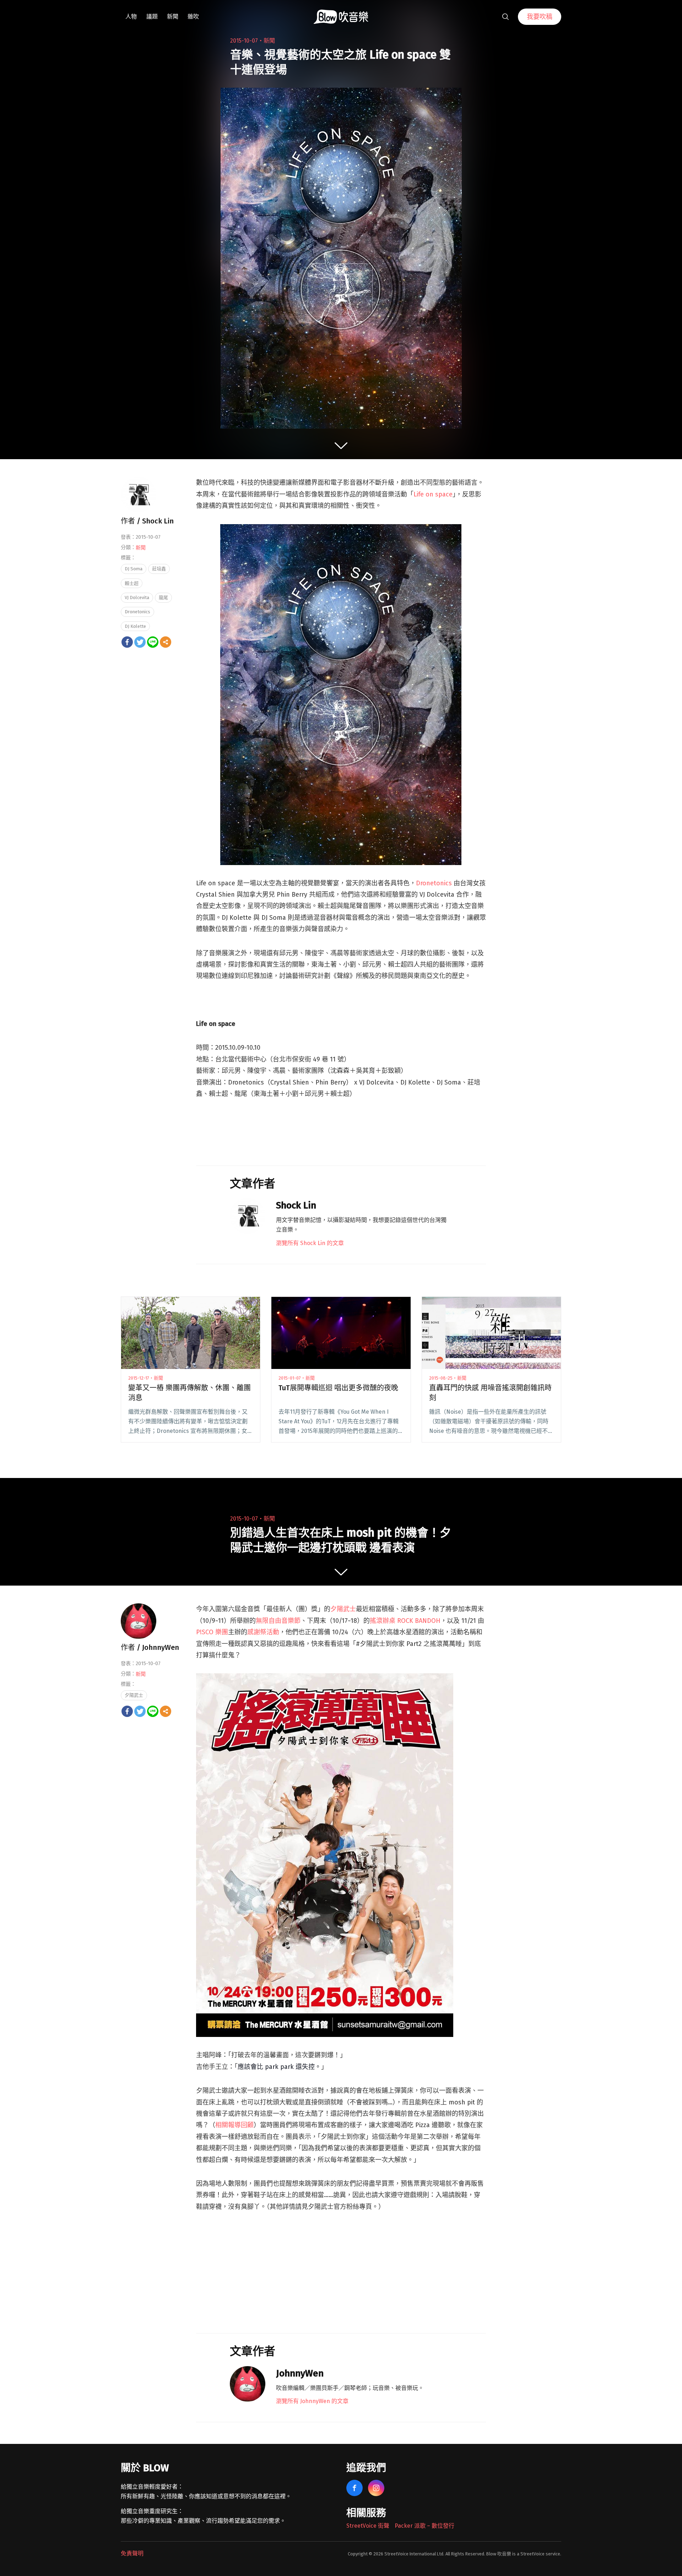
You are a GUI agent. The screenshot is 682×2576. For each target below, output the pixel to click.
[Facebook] (127, 642)
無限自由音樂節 (278, 1621)
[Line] (153, 642)
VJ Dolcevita (137, 597)
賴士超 (132, 583)
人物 (131, 17)
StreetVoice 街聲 (368, 2526)
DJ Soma (134, 569)
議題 (152, 17)
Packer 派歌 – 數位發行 (424, 2526)
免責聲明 (132, 2553)
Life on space (433, 494)
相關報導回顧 (234, 2125)
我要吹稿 (540, 17)
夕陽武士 (343, 1609)
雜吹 (193, 17)
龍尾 (163, 597)
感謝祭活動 (263, 1632)
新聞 (173, 17)
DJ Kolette (135, 626)
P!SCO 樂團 (212, 1632)
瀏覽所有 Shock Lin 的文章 (310, 1243)
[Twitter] (140, 642)
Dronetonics (434, 883)
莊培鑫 (159, 569)
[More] (166, 642)
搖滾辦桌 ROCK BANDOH (405, 1621)
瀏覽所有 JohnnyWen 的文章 (312, 2401)
